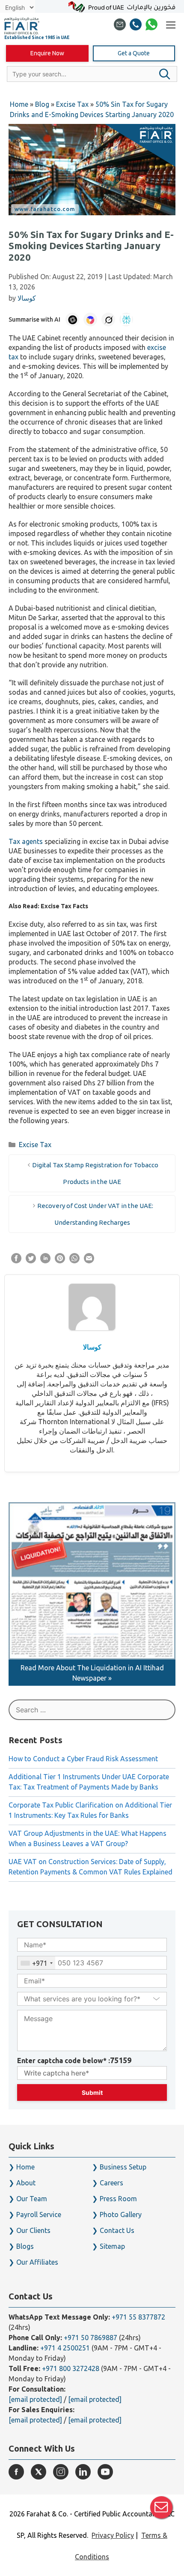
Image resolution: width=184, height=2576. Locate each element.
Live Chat (161, 2507)
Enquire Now (47, 53)
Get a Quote (134, 53)
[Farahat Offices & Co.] (22, 26)
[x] (39, 2472)
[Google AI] (90, 319)
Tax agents (26, 841)
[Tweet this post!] (31, 1261)
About (26, 2183)
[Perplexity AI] (126, 319)
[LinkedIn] (83, 2472)
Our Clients (33, 2230)
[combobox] (36, 1963)
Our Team (32, 2199)
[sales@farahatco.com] (120, 26)
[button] (165, 74)
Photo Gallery (121, 2214)
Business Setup (123, 2167)
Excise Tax (35, 1145)
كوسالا (92, 1347)
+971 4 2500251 (65, 2348)
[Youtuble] (105, 2472)
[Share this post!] (16, 1261)
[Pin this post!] (60, 1261)
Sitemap (112, 2246)
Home (25, 2167)
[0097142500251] (136, 26)
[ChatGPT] (72, 319)
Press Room (118, 2199)
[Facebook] (16, 2472)
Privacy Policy (113, 2535)
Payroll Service (39, 2214)
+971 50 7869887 (91, 2338)
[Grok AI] (108, 319)
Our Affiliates (37, 2262)
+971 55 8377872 (138, 2317)
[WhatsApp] (151, 26)
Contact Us (117, 2230)
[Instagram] (61, 2472)
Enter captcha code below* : (74, 2060)
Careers (111, 2183)
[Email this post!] (89, 1261)
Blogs (25, 2246)
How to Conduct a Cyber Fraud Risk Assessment (83, 1759)
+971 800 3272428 (71, 2368)
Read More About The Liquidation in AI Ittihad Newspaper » (92, 1673)
